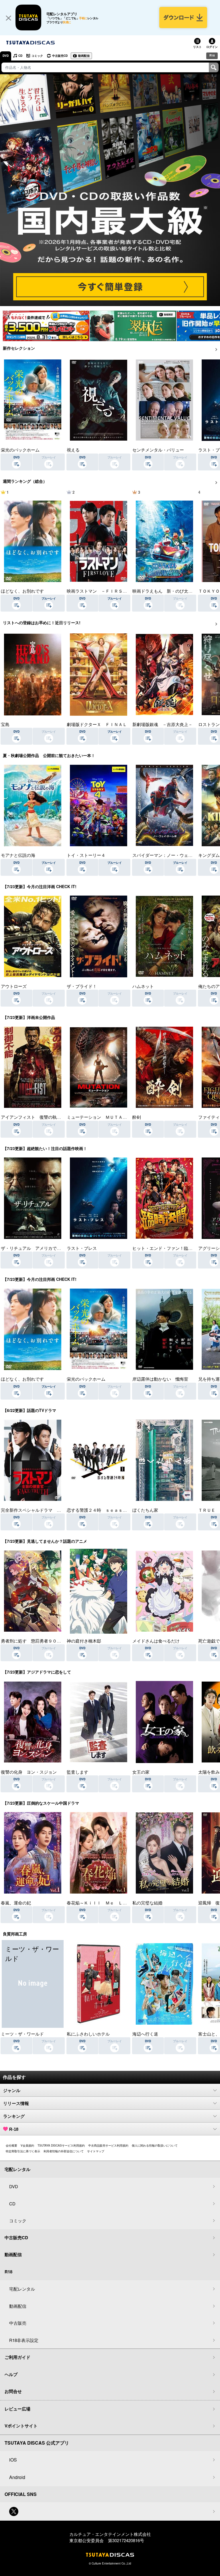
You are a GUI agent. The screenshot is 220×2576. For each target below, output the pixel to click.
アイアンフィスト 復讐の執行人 (33, 1117)
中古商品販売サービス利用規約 (108, 2145)
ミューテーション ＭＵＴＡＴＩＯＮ (103, 1117)
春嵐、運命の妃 (16, 1903)
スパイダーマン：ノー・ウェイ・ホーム (171, 855)
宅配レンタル (22, 2289)
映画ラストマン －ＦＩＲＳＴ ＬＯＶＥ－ (110, 591)
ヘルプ (11, 2374)
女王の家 (141, 1772)
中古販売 (18, 2323)
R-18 (14, 2129)
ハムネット (143, 986)
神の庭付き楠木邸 (84, 1641)
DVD (6, 56)
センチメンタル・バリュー (158, 450)
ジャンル (12, 2090)
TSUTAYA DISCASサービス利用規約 (61, 2145)
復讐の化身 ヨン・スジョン (29, 1772)
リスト (197, 47)
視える (73, 450)
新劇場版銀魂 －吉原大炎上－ (162, 724)
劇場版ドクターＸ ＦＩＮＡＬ (97, 724)
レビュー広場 (17, 2409)
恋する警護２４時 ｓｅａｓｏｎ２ (101, 1510)
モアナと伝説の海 (18, 855)
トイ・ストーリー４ (86, 855)
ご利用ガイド (17, 2357)
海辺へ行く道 (145, 2034)
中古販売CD (60, 56)
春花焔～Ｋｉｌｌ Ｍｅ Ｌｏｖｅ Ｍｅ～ (110, 1903)
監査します (77, 1772)
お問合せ (13, 2391)
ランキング (14, 2116)
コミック (37, 56)
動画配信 (84, 56)
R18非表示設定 (24, 2340)
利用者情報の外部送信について (64, 2151)
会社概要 (11, 2145)
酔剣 (137, 1117)
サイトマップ (96, 2151)
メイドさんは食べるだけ (156, 1641)
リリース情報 (16, 2103)
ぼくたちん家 (145, 1510)
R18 (212, 55)
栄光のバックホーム (20, 450)
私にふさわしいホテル (88, 2034)
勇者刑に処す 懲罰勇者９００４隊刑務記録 (44, 1641)
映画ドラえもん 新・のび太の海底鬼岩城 (173, 591)
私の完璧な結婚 (147, 1903)
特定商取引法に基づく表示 (23, 2151)
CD (20, 56)
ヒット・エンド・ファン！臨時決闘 (167, 1248)
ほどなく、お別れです (22, 591)
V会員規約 (27, 2145)
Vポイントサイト (21, 2426)
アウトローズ (14, 986)
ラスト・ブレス (82, 1248)
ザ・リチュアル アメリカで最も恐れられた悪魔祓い (52, 1248)
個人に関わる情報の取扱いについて (155, 2145)
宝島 (5, 724)
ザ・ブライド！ (82, 986)
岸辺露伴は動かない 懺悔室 (160, 1379)
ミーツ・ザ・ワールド (22, 2034)
